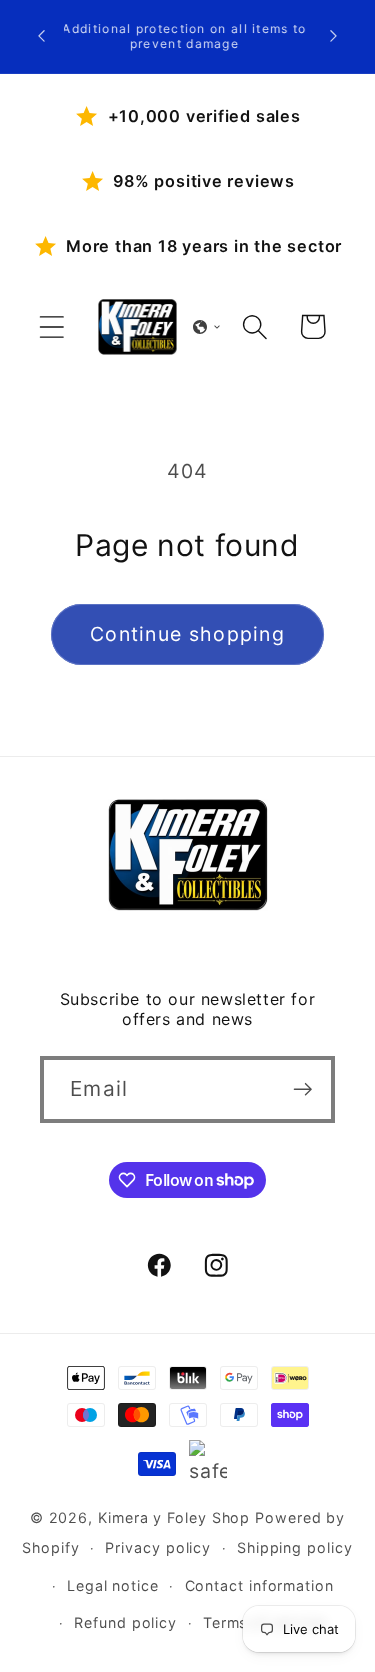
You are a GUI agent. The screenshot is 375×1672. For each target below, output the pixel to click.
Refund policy (125, 1622)
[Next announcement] (334, 36)
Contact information (259, 1585)
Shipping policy (295, 1547)
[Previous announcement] (42, 36)
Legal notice (113, 1585)
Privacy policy (158, 1547)
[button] (51, 326)
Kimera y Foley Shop (174, 1517)
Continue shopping (187, 634)
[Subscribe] (302, 1089)
